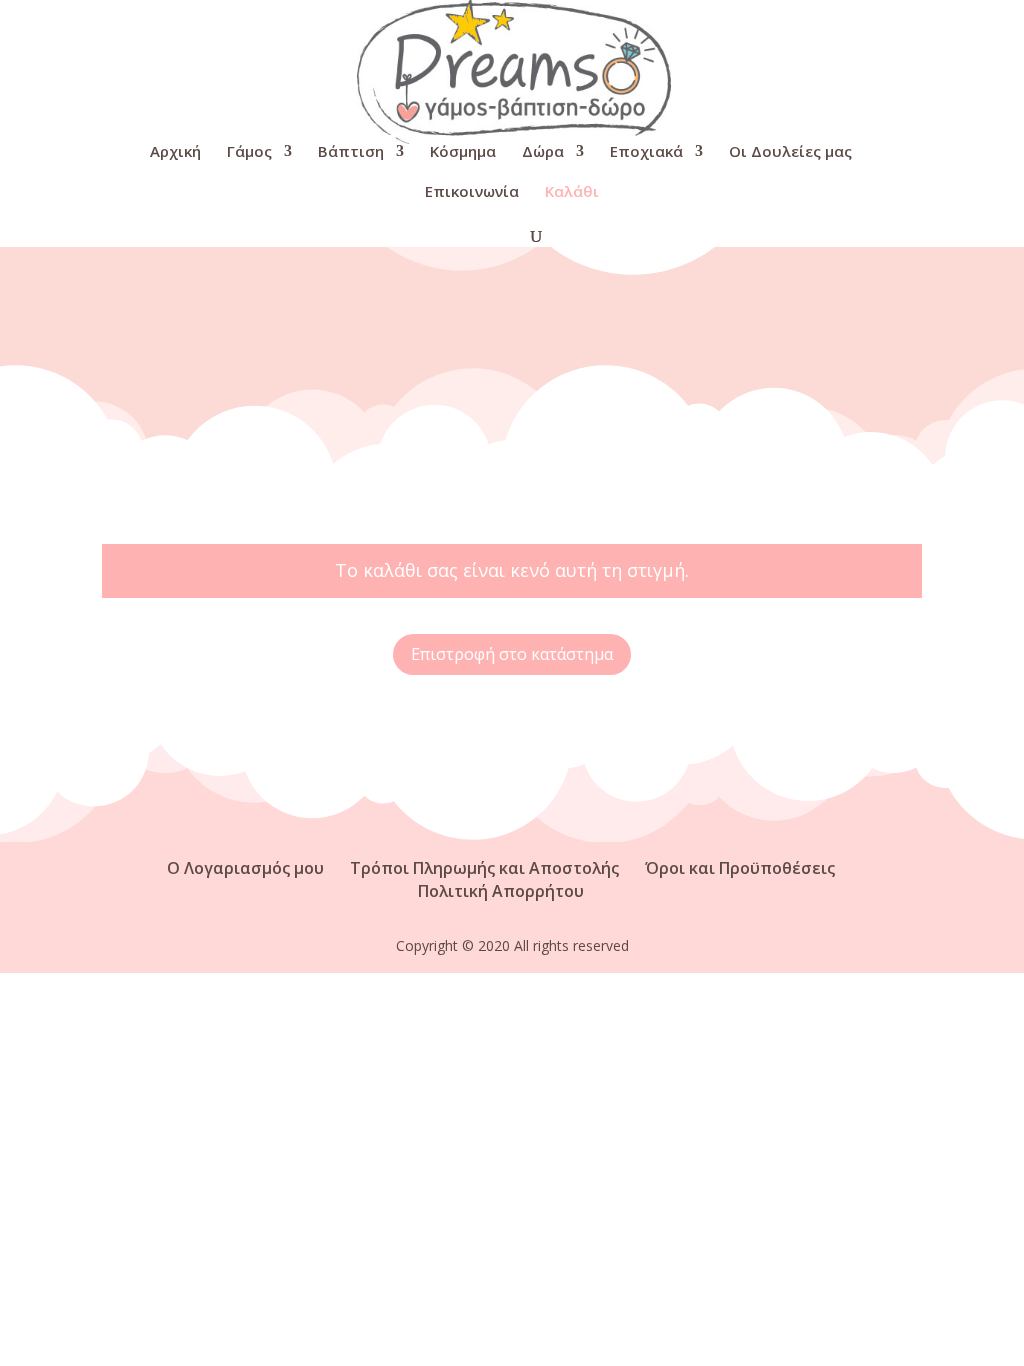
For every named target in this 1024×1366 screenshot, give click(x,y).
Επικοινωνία (472, 192)
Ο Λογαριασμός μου (245, 868)
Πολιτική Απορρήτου (501, 891)
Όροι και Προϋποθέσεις (740, 868)
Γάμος (249, 152)
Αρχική (175, 152)
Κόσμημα (463, 152)
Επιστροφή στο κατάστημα (512, 654)
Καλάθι (572, 192)
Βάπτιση (351, 152)
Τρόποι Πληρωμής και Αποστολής (484, 868)
